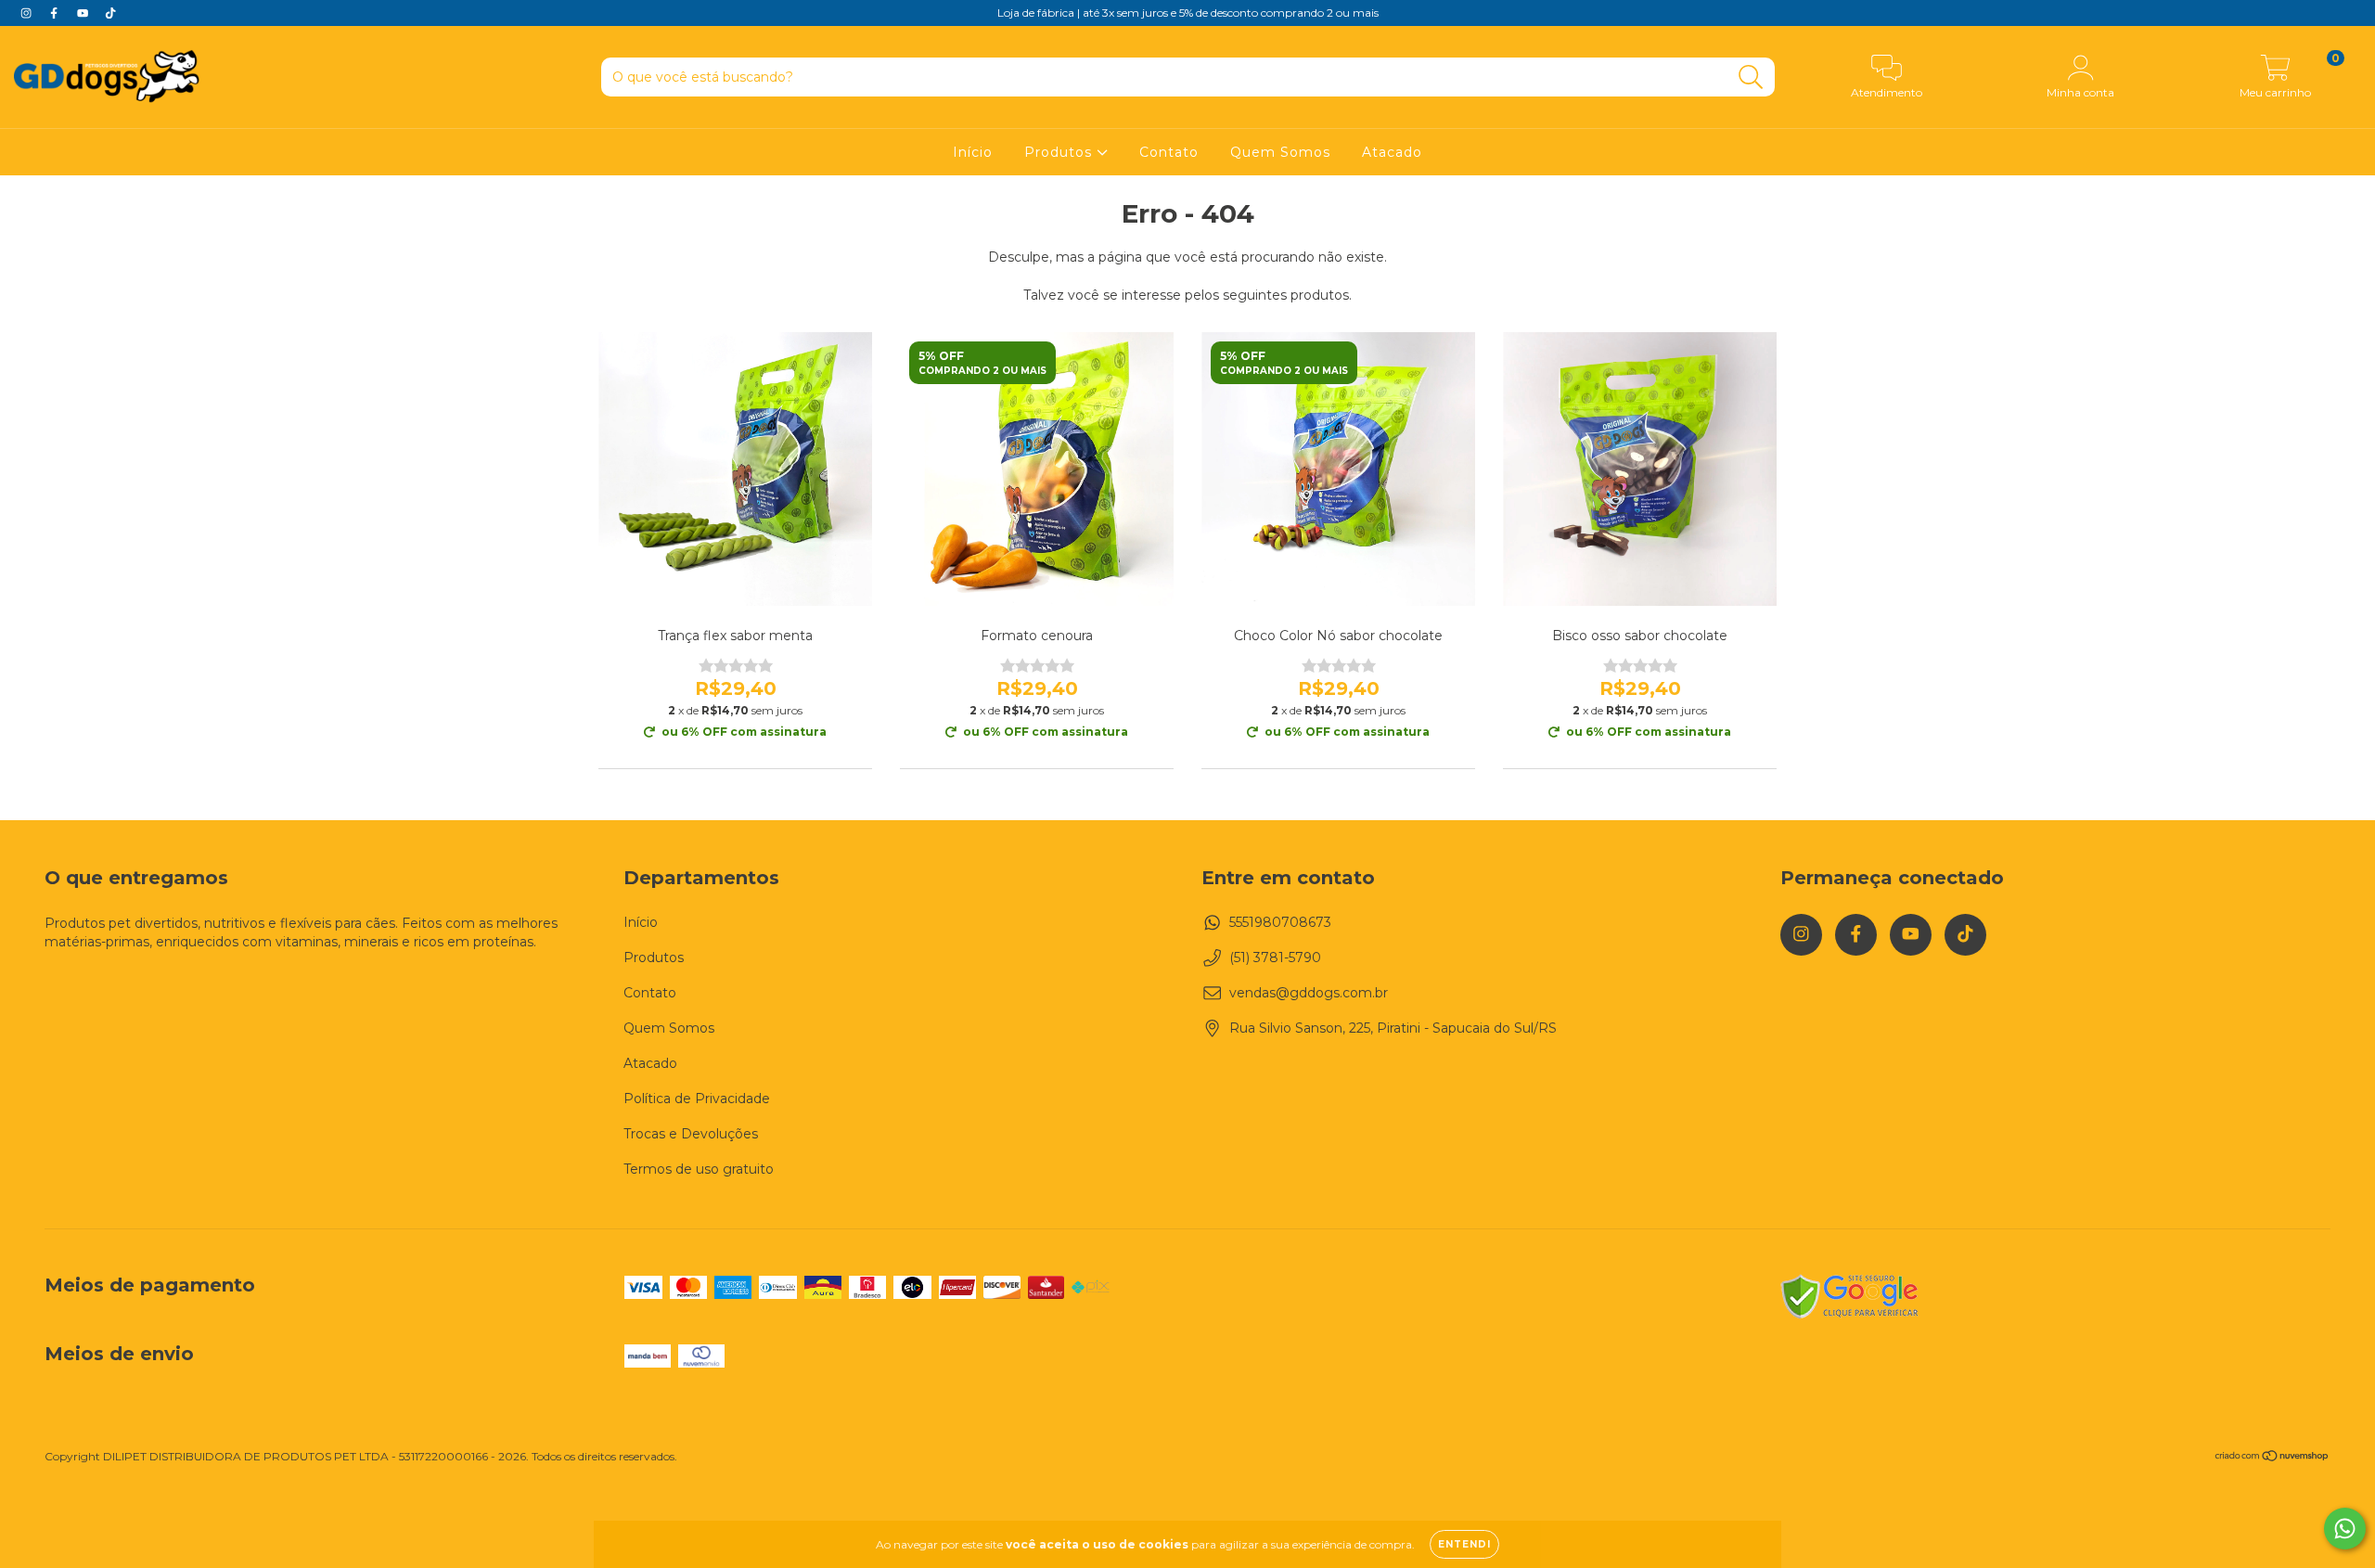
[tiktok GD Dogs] (110, 13)
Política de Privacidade (697, 1099)
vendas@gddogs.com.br (1309, 993)
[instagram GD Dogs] (28, 13)
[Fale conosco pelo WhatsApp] (2345, 1529)
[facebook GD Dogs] (56, 13)
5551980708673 (1280, 922)
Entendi (1464, 1544)
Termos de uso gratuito (699, 1169)
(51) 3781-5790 (1275, 958)
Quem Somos (1280, 152)
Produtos (1060, 152)
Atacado (1392, 152)
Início (973, 152)
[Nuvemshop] (2272, 1458)
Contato (1169, 152)
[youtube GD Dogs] (84, 13)
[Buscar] (1751, 77)
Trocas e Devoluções (691, 1134)
